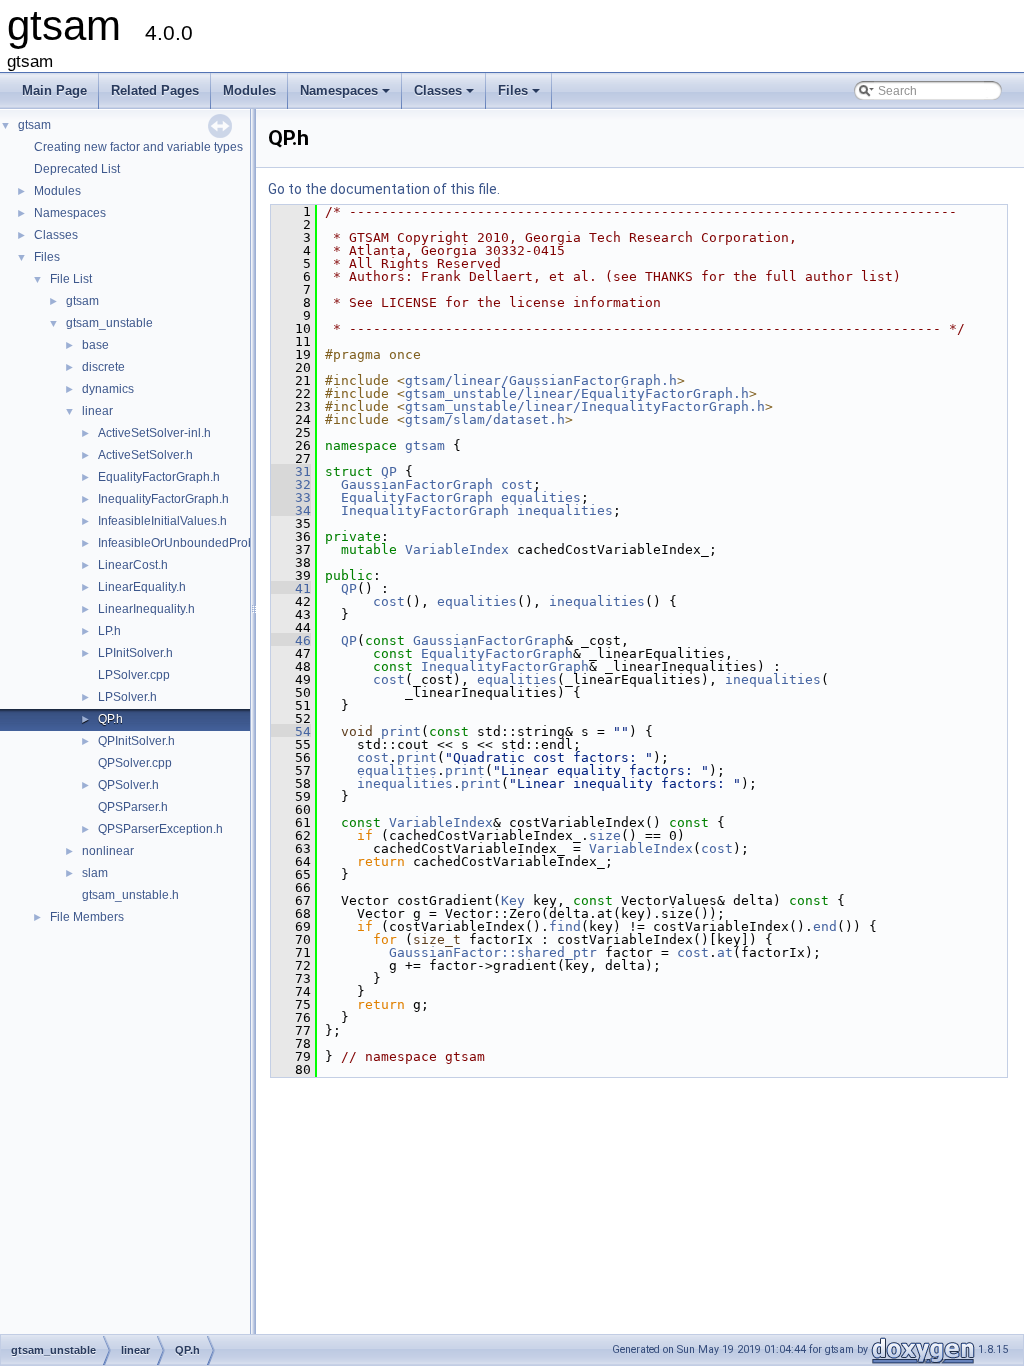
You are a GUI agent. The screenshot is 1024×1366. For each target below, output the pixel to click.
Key (513, 900)
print (401, 731)
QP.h (110, 719)
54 (291, 731)
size (605, 835)
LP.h (109, 631)
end (825, 926)
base (95, 345)
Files (520, 96)
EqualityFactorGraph (417, 497)
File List (71, 279)
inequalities (565, 510)
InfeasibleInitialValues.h (162, 521)
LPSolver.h (127, 697)
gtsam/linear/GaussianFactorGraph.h (541, 380)
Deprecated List (77, 169)
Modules (249, 90)
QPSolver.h (128, 785)
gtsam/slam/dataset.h (485, 419)
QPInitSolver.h (136, 741)
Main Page (54, 90)
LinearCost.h (133, 565)
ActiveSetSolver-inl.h (154, 433)
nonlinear (108, 851)
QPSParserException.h (160, 829)
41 (291, 588)
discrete (103, 367)
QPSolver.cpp (135, 763)
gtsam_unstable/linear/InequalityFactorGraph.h (585, 406)
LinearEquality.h (142, 587)
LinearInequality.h (146, 609)
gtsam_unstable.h (130, 895)
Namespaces (346, 96)
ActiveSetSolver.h (145, 455)
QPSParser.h (133, 807)
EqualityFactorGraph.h (159, 477)
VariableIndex (457, 549)
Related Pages (155, 90)
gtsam (34, 125)
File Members (87, 917)
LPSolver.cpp (134, 675)
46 (291, 640)
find (565, 926)
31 (291, 471)
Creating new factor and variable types (138, 147)
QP (389, 471)
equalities (541, 497)
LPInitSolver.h (135, 653)
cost (517, 484)
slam (95, 873)
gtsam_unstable (109, 323)
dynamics (108, 389)
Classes (445, 96)
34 (291, 510)
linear (97, 411)
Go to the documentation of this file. (384, 189)
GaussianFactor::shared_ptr (493, 952)
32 (291, 484)
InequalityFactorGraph (425, 510)
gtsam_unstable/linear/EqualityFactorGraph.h (577, 393)
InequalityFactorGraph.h (163, 499)
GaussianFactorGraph (417, 484)
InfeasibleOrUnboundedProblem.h (191, 543)
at (725, 952)
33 (291, 497)
